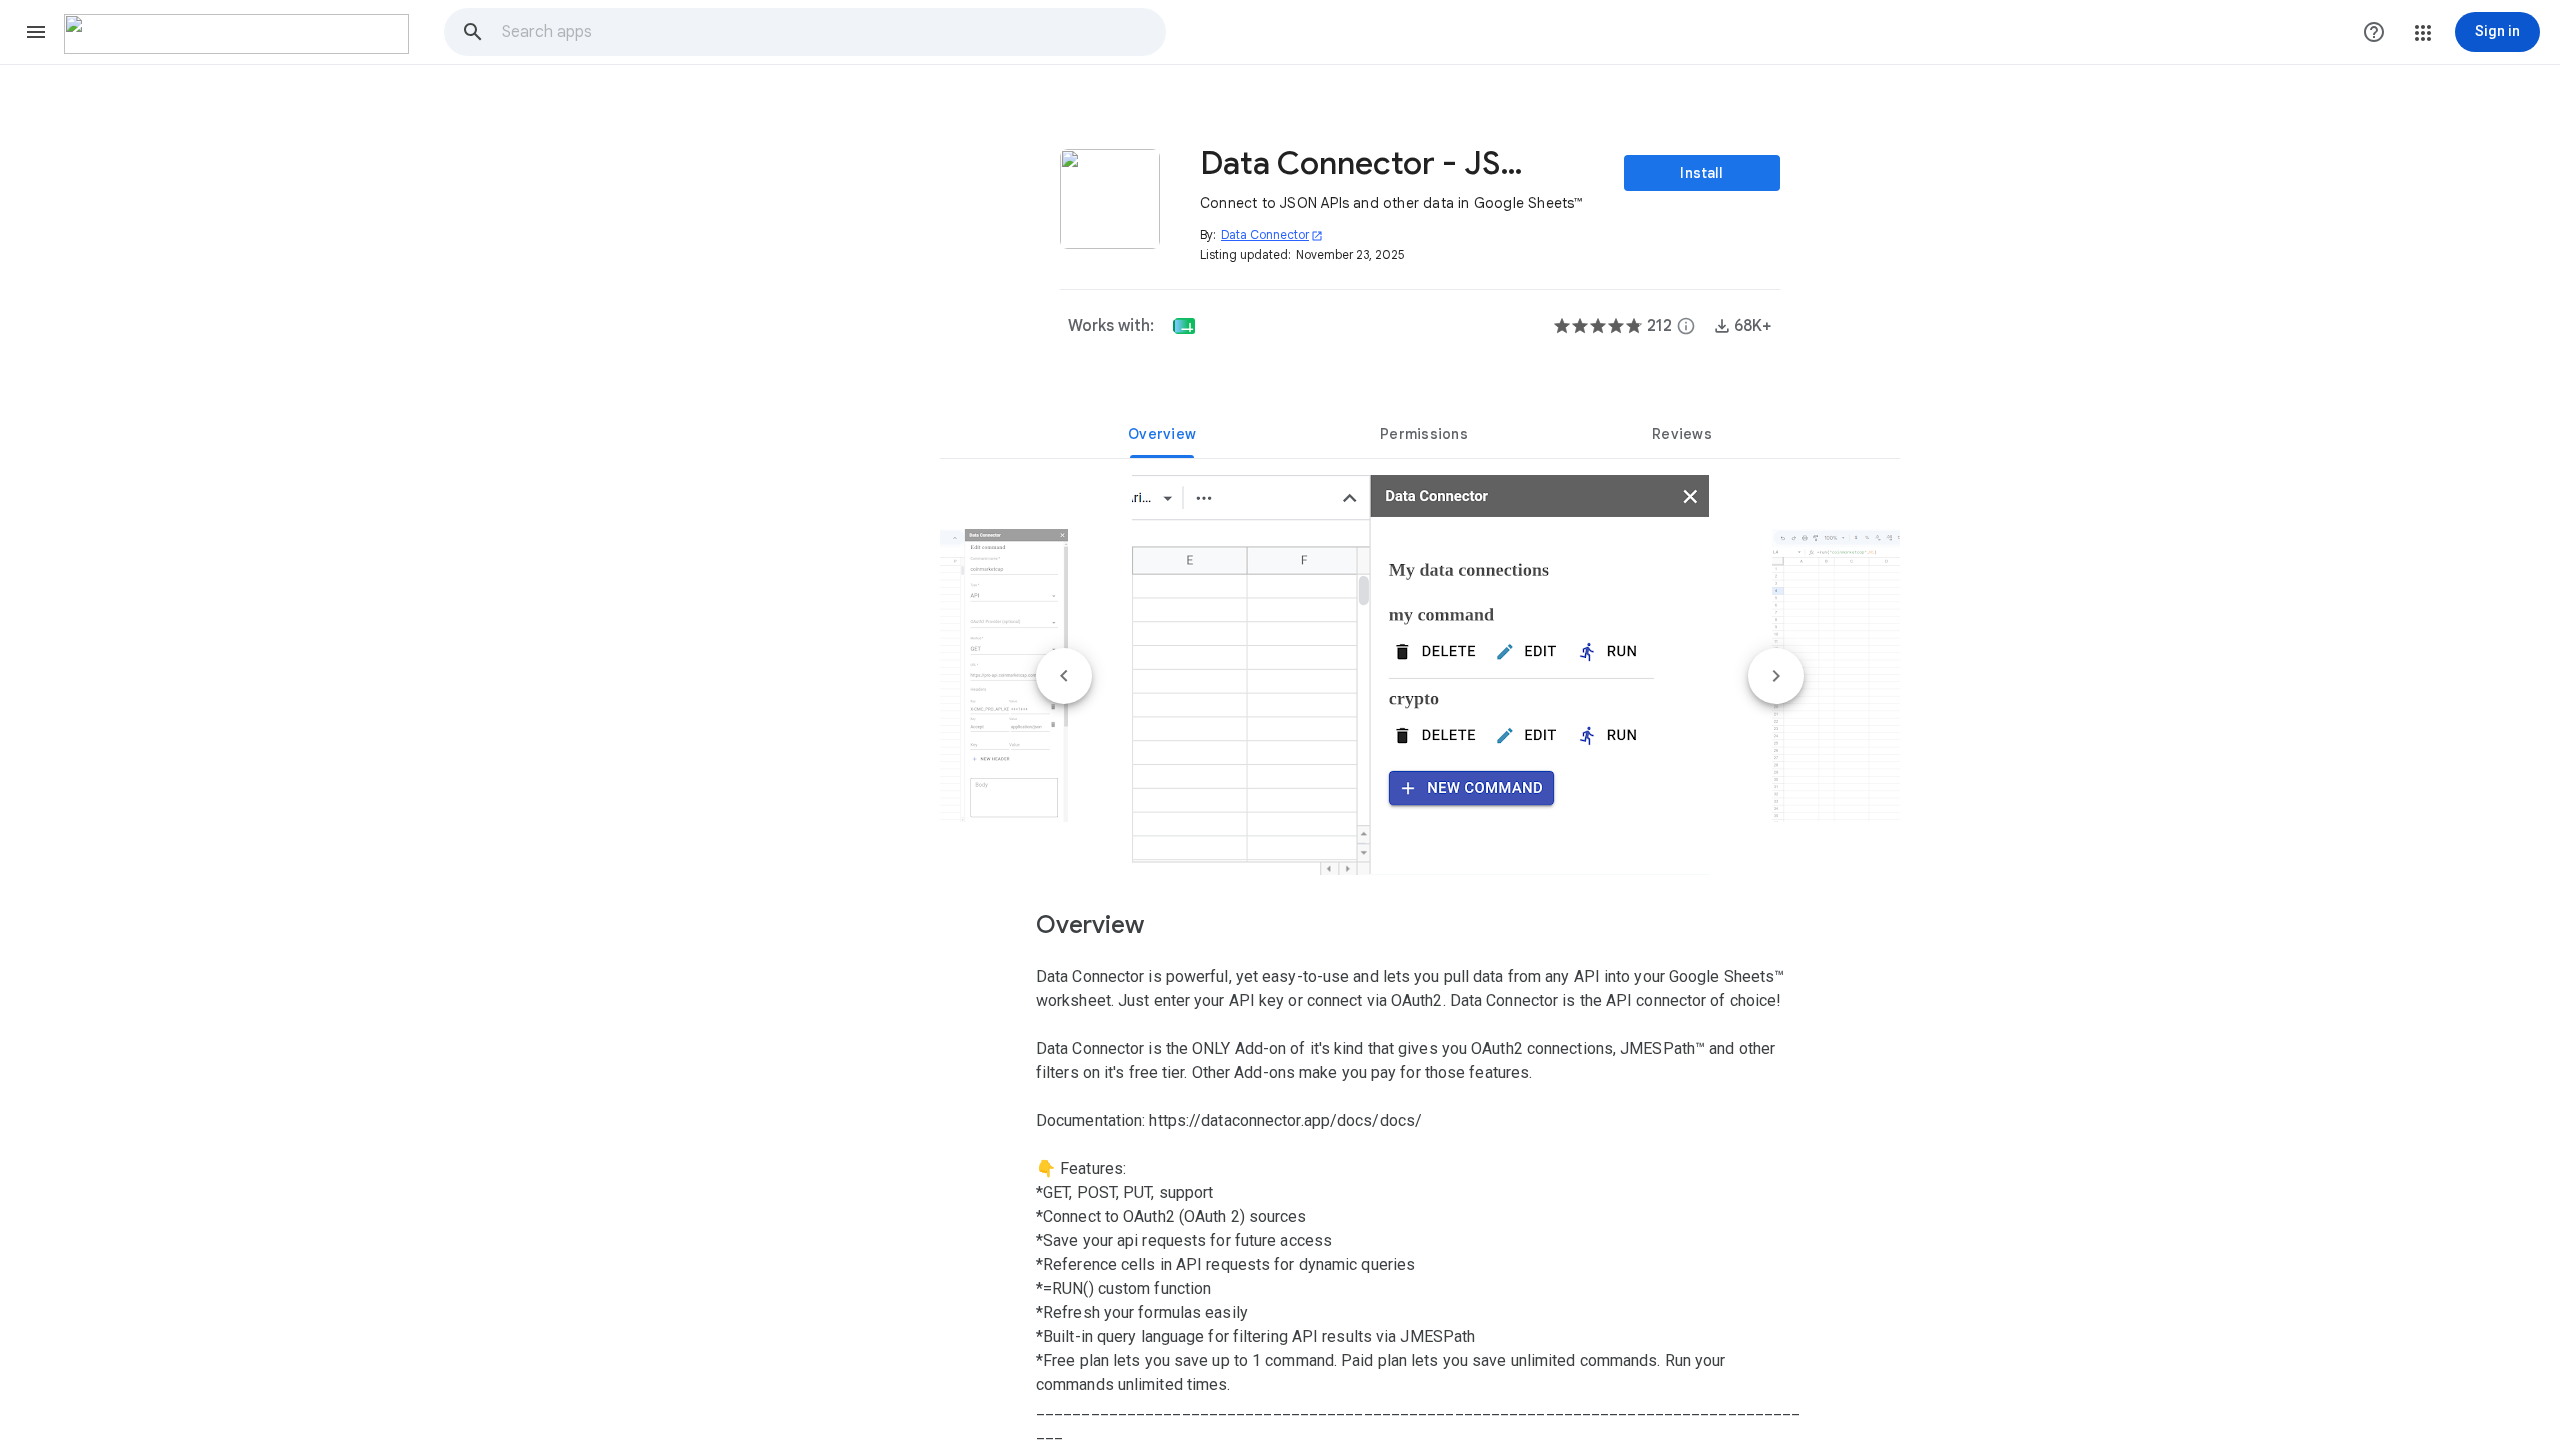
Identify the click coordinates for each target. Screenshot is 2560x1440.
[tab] (1162, 434)
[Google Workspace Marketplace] (236, 34)
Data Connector (1272, 234)
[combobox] (833, 32)
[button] (36, 32)
